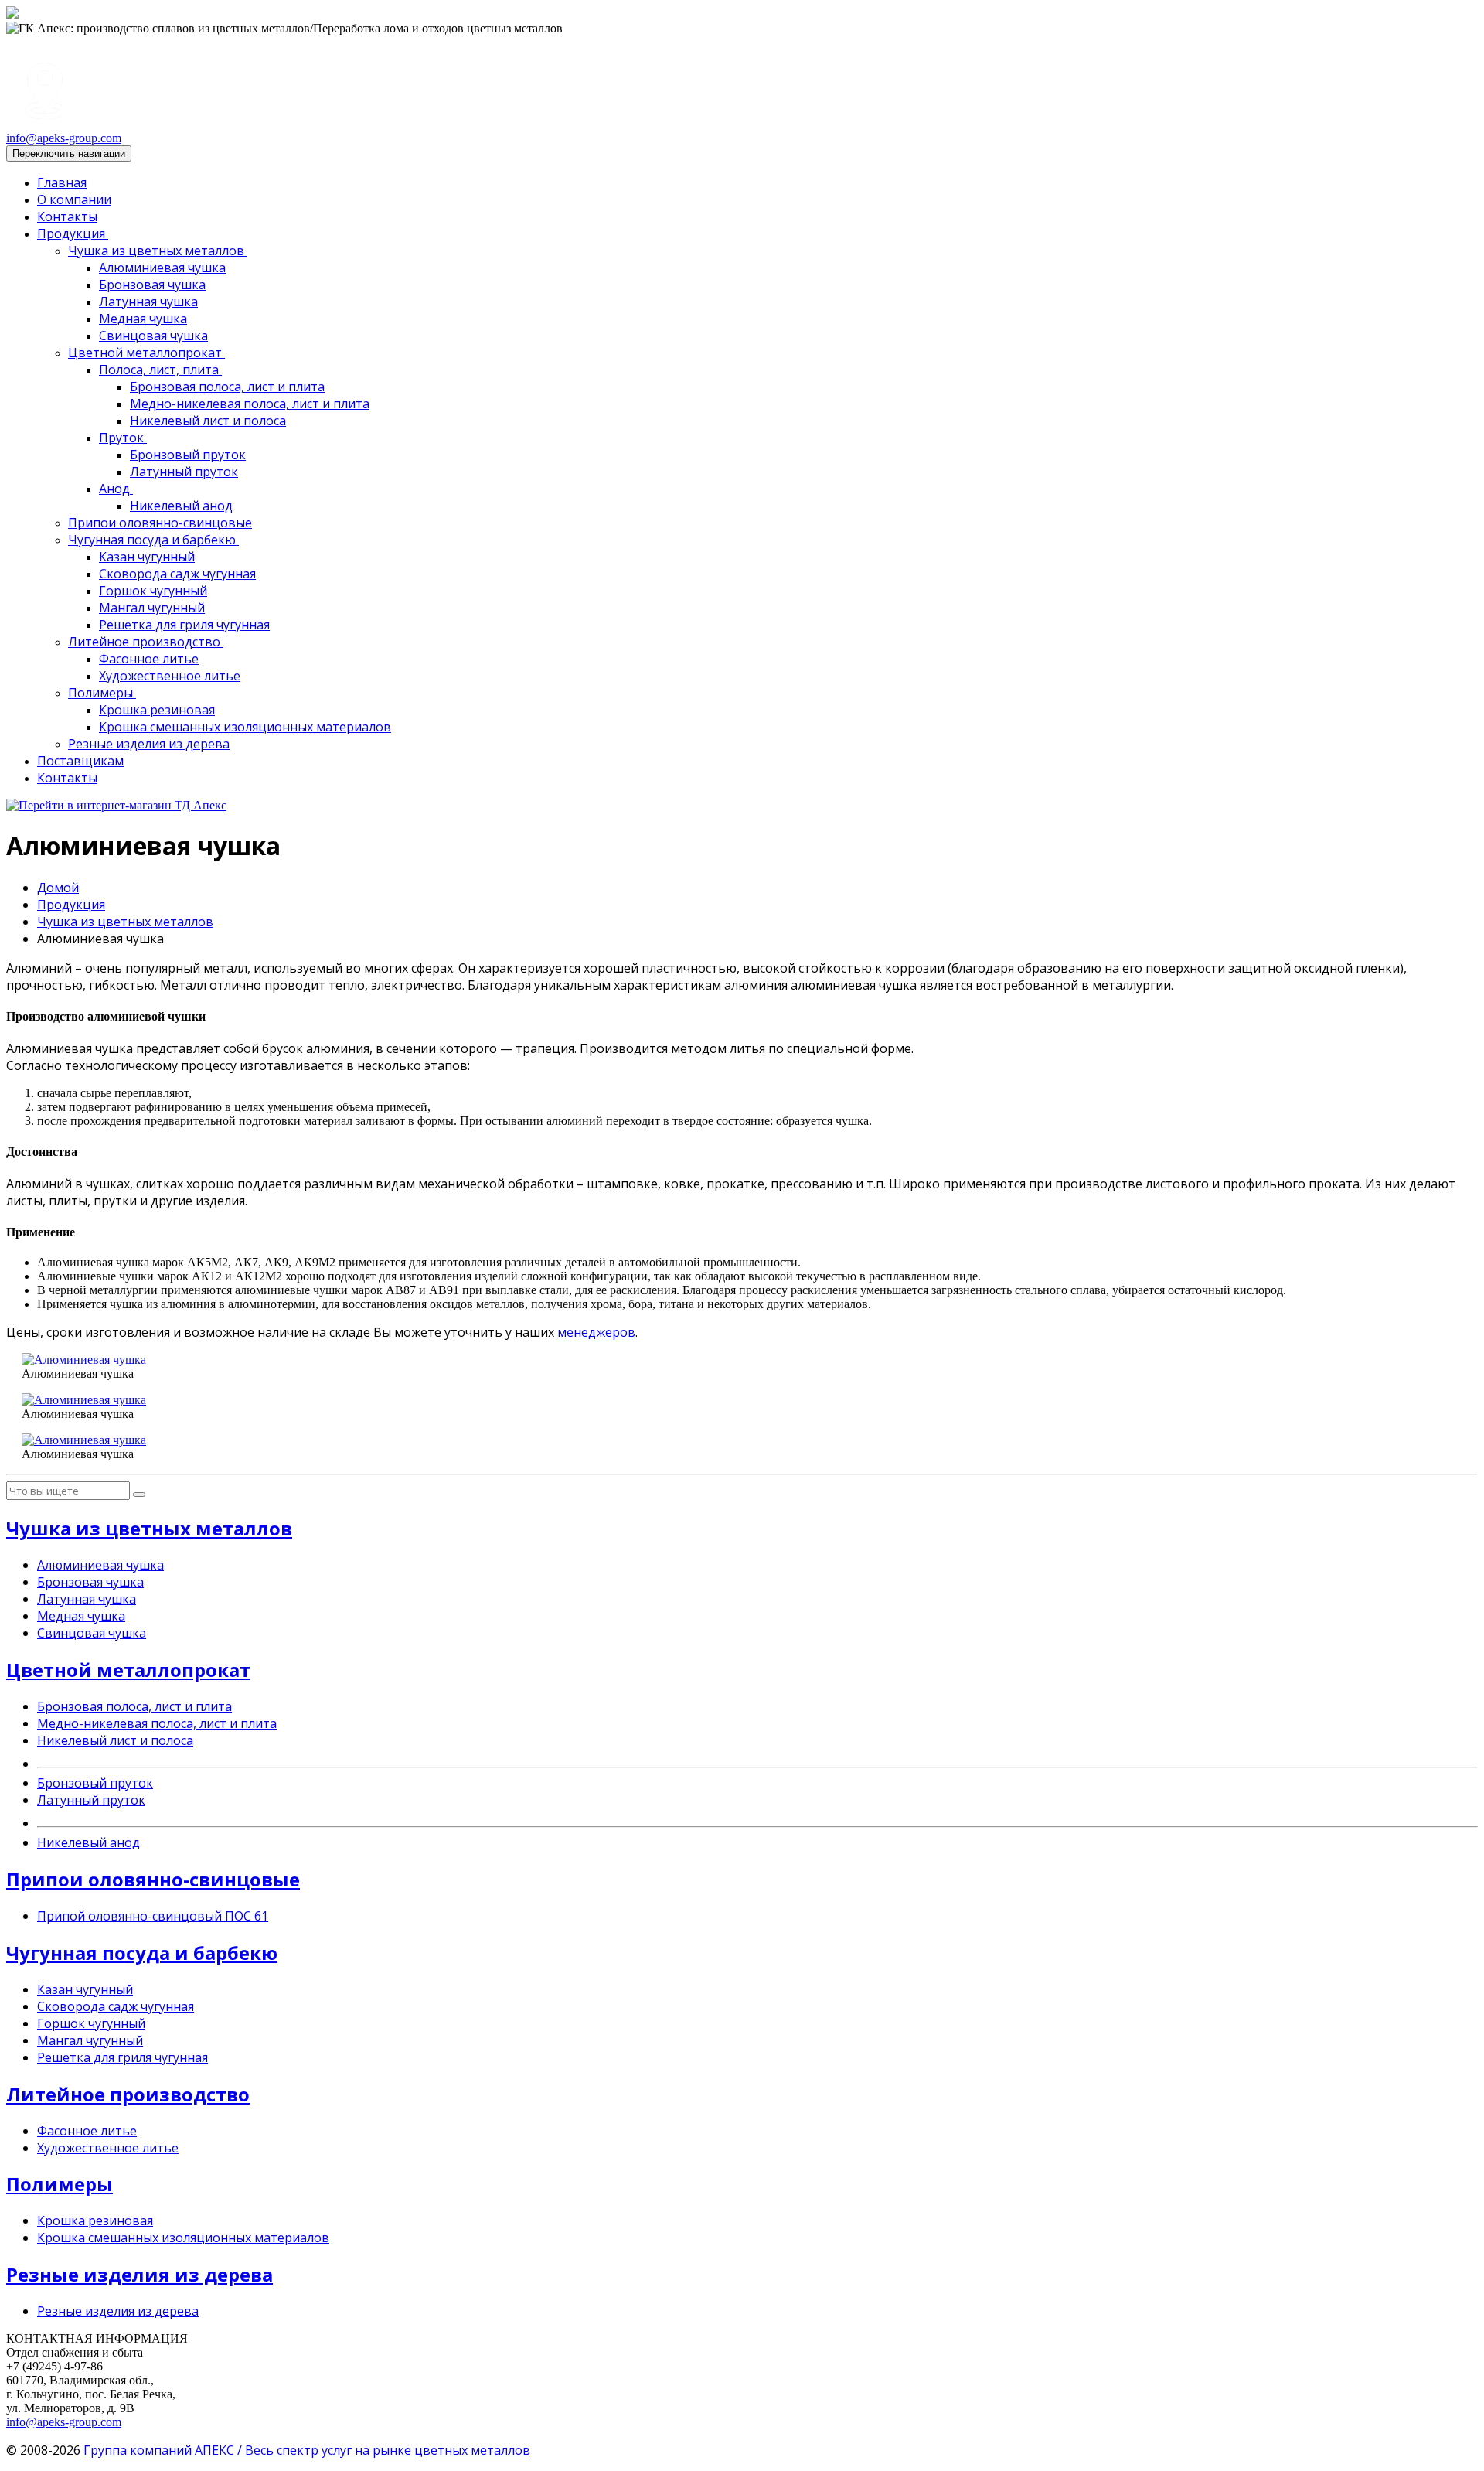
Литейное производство (146, 642)
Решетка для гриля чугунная (184, 625)
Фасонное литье (149, 659)
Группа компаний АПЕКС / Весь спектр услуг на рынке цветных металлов (307, 2450)
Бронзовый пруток (188, 455)
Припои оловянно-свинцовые (160, 523)
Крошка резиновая (157, 710)
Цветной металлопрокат (146, 353)
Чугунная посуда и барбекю (153, 540)
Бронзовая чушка (152, 285)
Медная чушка (143, 319)
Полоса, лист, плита (160, 370)
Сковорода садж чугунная (177, 574)
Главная (62, 182)
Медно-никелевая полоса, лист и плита (250, 404)
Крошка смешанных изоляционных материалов (245, 727)
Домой (58, 888)
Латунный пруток (184, 472)
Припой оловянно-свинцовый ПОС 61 (153, 1916)
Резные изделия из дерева (149, 744)
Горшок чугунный (153, 591)
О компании (74, 199)
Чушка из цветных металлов (158, 251)
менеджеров (596, 1332)
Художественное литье (170, 676)
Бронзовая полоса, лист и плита (227, 387)
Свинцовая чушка (153, 336)
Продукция (73, 233)
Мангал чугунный (152, 608)
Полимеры (102, 693)
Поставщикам (80, 761)
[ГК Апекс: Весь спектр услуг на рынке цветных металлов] (12, 14)
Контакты (67, 216)
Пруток (123, 438)
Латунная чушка (148, 302)
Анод (116, 489)
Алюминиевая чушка (162, 268)
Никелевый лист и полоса (208, 421)
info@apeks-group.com (64, 138)
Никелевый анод (181, 506)
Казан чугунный (147, 557)
